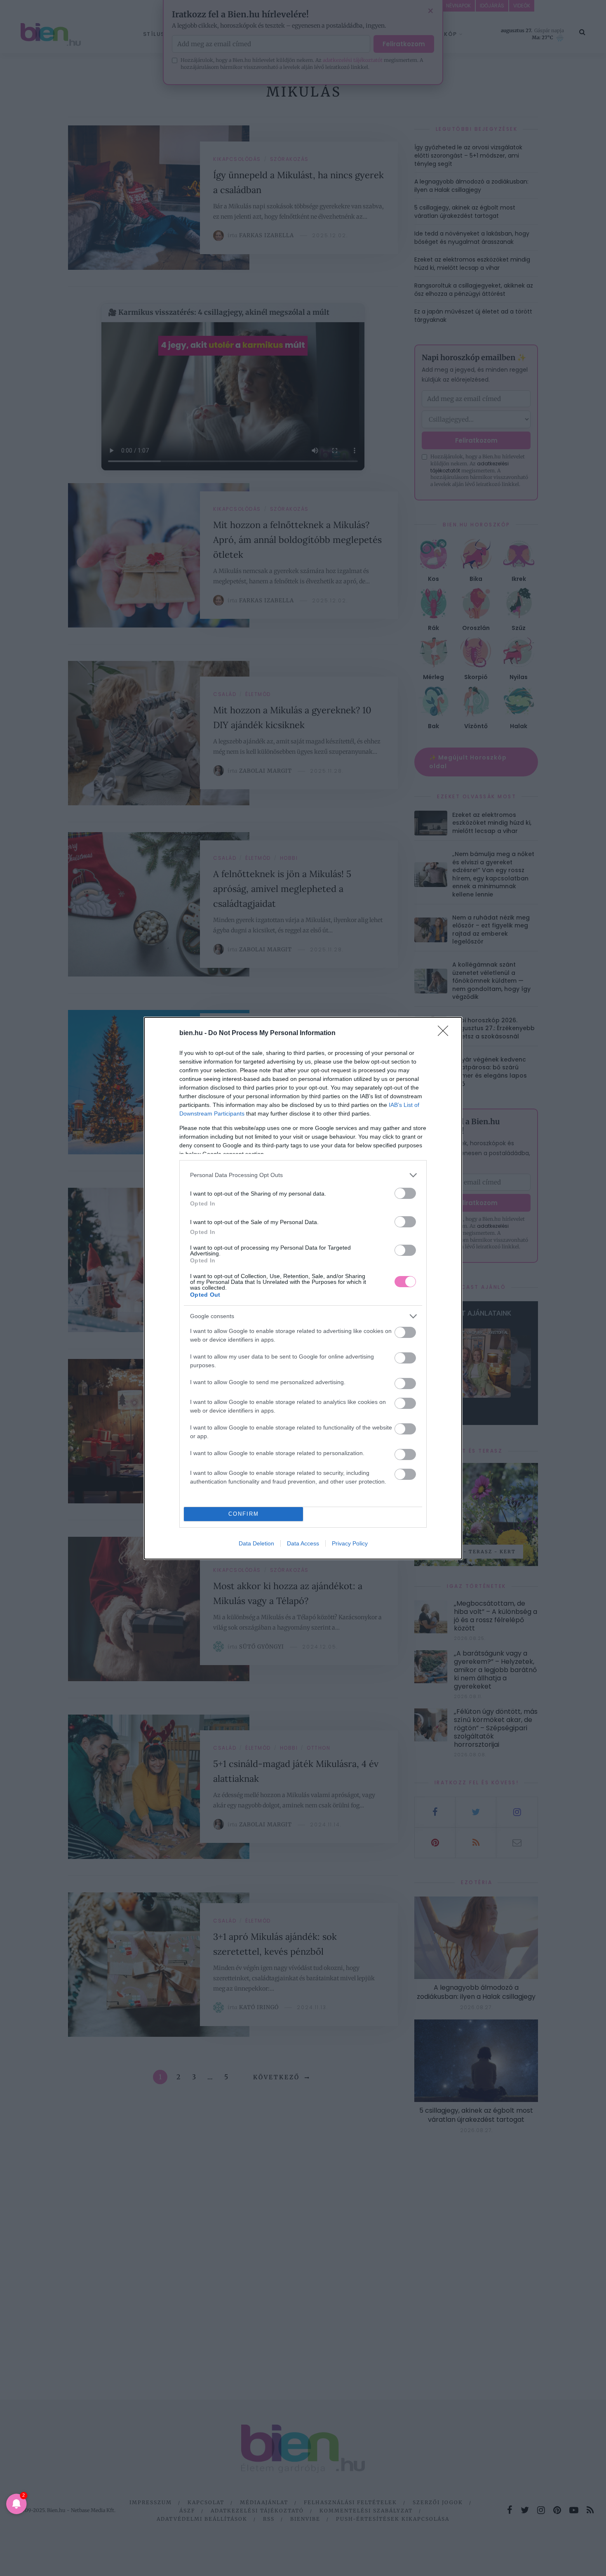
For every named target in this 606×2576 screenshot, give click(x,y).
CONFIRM (244, 1514)
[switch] (405, 1193)
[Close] (446, 1033)
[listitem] (303, 1175)
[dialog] (303, 1288)
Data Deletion (256, 1543)
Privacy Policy (350, 1543)
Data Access (303, 1543)
